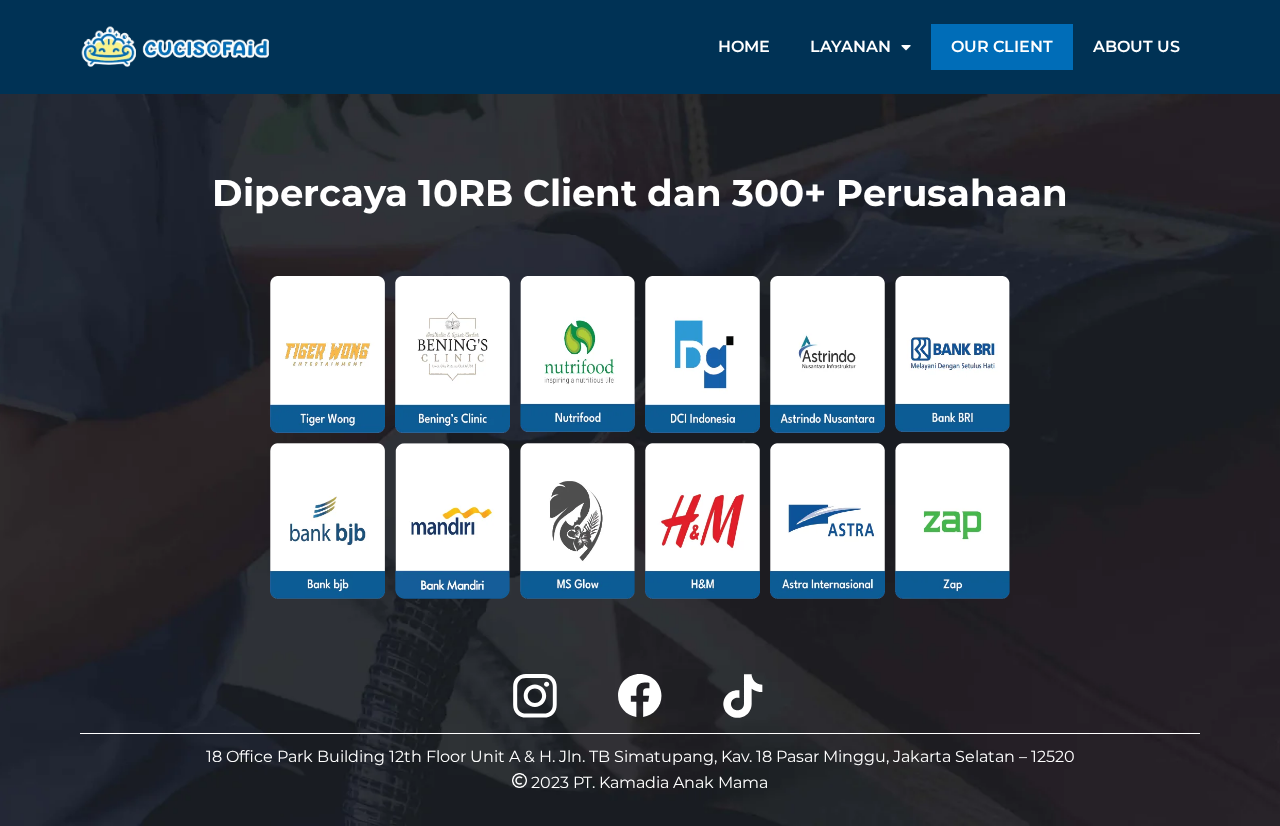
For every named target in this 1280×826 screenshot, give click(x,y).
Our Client (1002, 46)
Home (744, 46)
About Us (1136, 46)
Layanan (850, 46)
